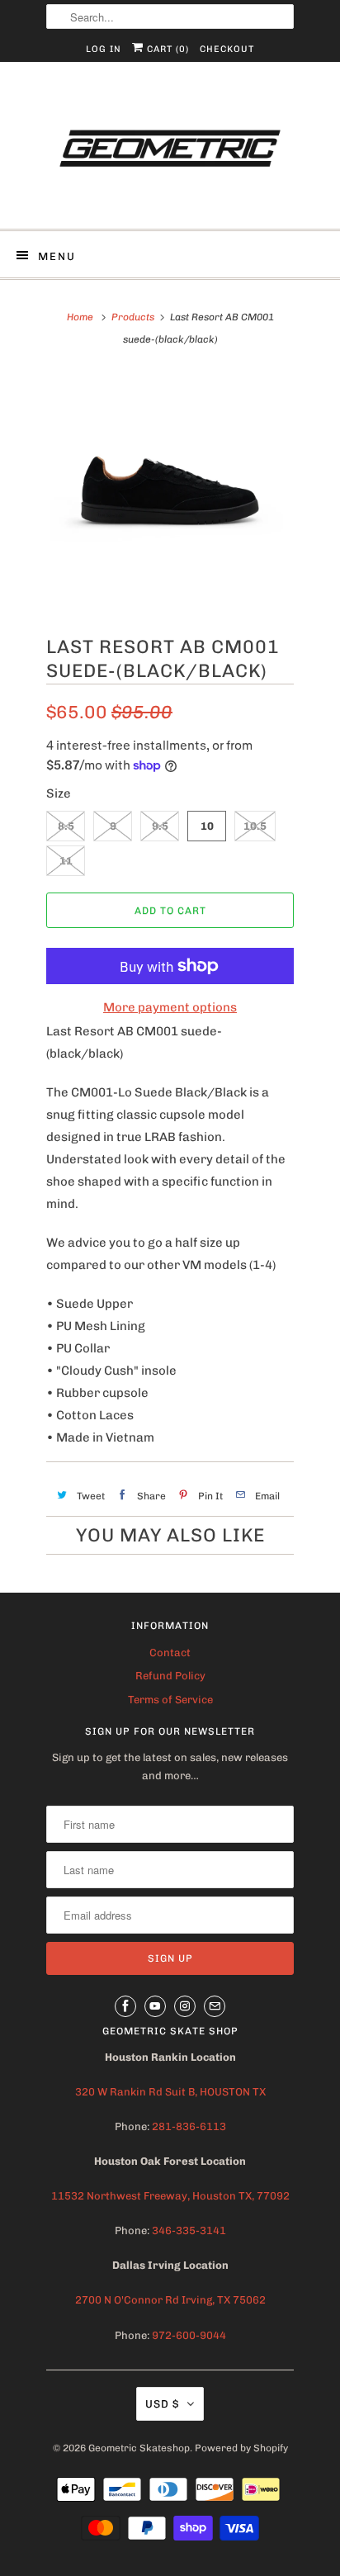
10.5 (255, 826)
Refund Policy (170, 1676)
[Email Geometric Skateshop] (215, 2006)
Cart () (166, 49)
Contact (170, 1653)
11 (66, 861)
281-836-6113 (188, 2126)
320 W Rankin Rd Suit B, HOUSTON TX (170, 2092)
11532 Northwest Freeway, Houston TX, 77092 (170, 2196)
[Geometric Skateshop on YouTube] (155, 2006)
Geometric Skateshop (139, 2448)
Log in (104, 49)
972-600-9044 (189, 2335)
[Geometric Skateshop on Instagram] (185, 2006)
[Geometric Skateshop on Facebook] (125, 2006)
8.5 (66, 826)
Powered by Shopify (241, 2448)
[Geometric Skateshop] (170, 152)
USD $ (162, 2404)
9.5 (160, 826)
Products (133, 317)
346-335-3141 (189, 2230)
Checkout (227, 49)
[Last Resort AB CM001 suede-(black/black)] (170, 490)
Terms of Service (170, 1700)
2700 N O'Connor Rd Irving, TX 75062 (170, 2300)
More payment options (170, 1007)
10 (207, 826)
